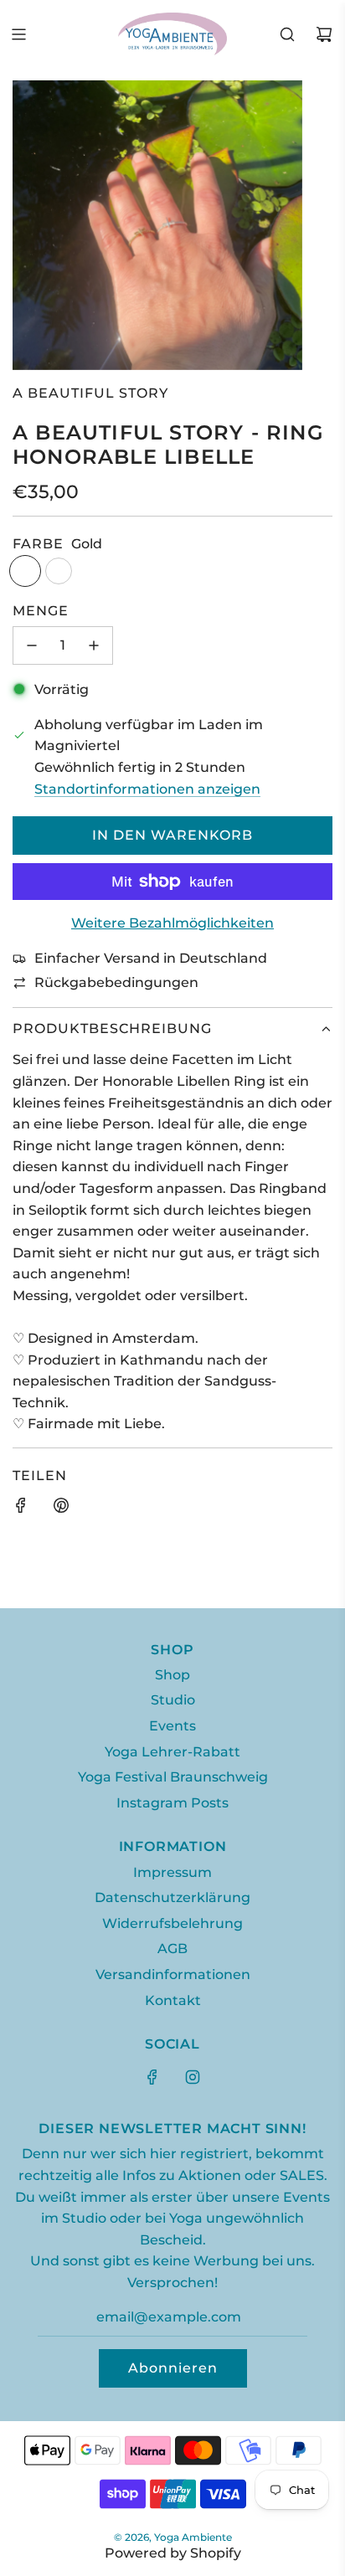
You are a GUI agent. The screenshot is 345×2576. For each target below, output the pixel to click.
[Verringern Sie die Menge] (32, 645)
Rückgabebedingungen (116, 982)
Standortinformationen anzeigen (147, 789)
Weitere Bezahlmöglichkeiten (172, 923)
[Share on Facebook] (21, 1509)
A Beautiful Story (90, 393)
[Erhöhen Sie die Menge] (94, 645)
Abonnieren (173, 2368)
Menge (41, 611)
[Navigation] (18, 34)
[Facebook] (152, 2077)
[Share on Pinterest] (61, 1509)
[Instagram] (193, 2077)
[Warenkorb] (324, 34)
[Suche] (287, 34)
